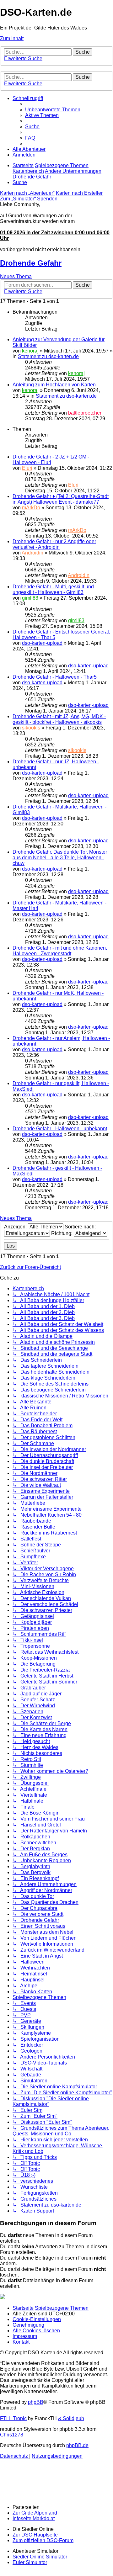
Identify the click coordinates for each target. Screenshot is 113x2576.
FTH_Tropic (13, 2418)
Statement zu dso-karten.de (48, 356)
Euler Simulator (30, 2562)
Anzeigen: (16, 1227)
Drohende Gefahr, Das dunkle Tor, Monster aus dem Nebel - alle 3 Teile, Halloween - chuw (60, 858)
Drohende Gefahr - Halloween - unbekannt (60, 1129)
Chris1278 (12, 2435)
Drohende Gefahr (31, 263)
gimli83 (30, 598)
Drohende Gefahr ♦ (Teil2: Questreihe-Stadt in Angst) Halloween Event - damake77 (61, 499)
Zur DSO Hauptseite (35, 2535)
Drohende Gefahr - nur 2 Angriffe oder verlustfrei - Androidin (54, 544)
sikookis (31, 728)
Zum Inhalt (12, 38)
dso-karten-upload (42, 643)
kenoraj (30, 351)
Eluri (27, 468)
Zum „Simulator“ (18, 199)
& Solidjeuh (71, 2418)
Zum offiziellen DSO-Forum (43, 2540)
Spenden (47, 199)
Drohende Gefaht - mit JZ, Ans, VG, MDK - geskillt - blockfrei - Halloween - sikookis (59, 719)
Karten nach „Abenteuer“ (27, 193)
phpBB (36, 2402)
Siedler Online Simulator (40, 2557)
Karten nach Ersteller (79, 193)
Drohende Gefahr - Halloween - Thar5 (55, 677)
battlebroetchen (85, 413)
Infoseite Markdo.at (34, 2518)
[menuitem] (53, 110)
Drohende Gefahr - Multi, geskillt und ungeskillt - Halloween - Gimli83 (53, 589)
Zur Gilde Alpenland (35, 2513)
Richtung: (62, 1233)
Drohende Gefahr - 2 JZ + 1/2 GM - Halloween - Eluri (51, 460)
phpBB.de (77, 2445)
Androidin (32, 553)
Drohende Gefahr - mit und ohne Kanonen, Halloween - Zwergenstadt (60, 951)
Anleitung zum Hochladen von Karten (54, 385)
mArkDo (31, 508)
